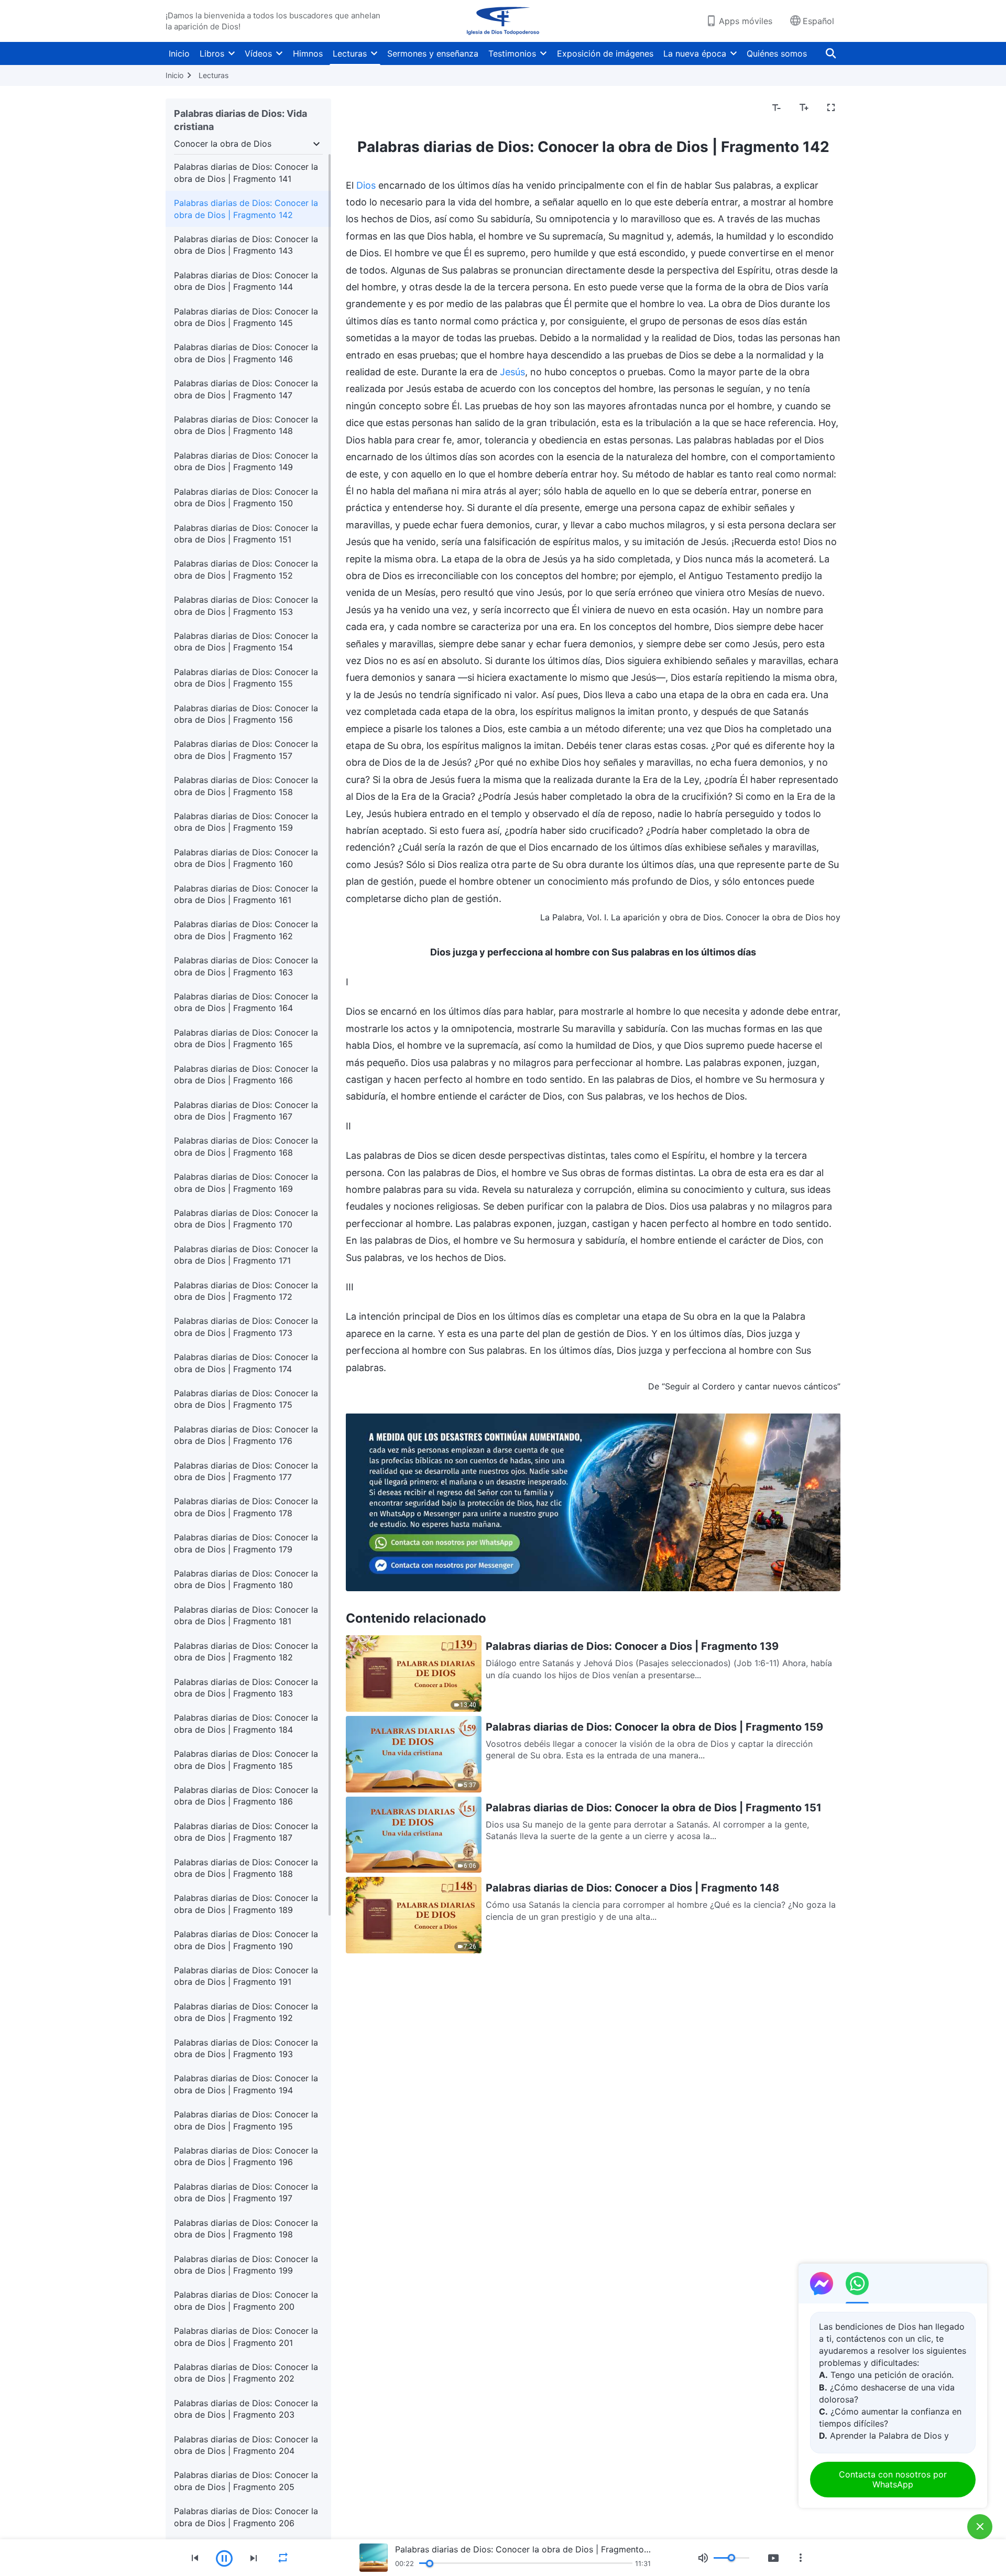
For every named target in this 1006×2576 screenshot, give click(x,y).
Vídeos (258, 53)
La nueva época (695, 53)
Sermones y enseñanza (433, 53)
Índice (364, 108)
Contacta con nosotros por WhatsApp (893, 2479)
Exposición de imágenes (605, 53)
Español (818, 21)
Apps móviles (746, 21)
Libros (212, 53)
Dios (366, 185)
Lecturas (350, 53)
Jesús (512, 372)
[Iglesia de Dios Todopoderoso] (503, 21)
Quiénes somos (777, 53)
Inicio (179, 53)
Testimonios (512, 53)
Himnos (308, 53)
